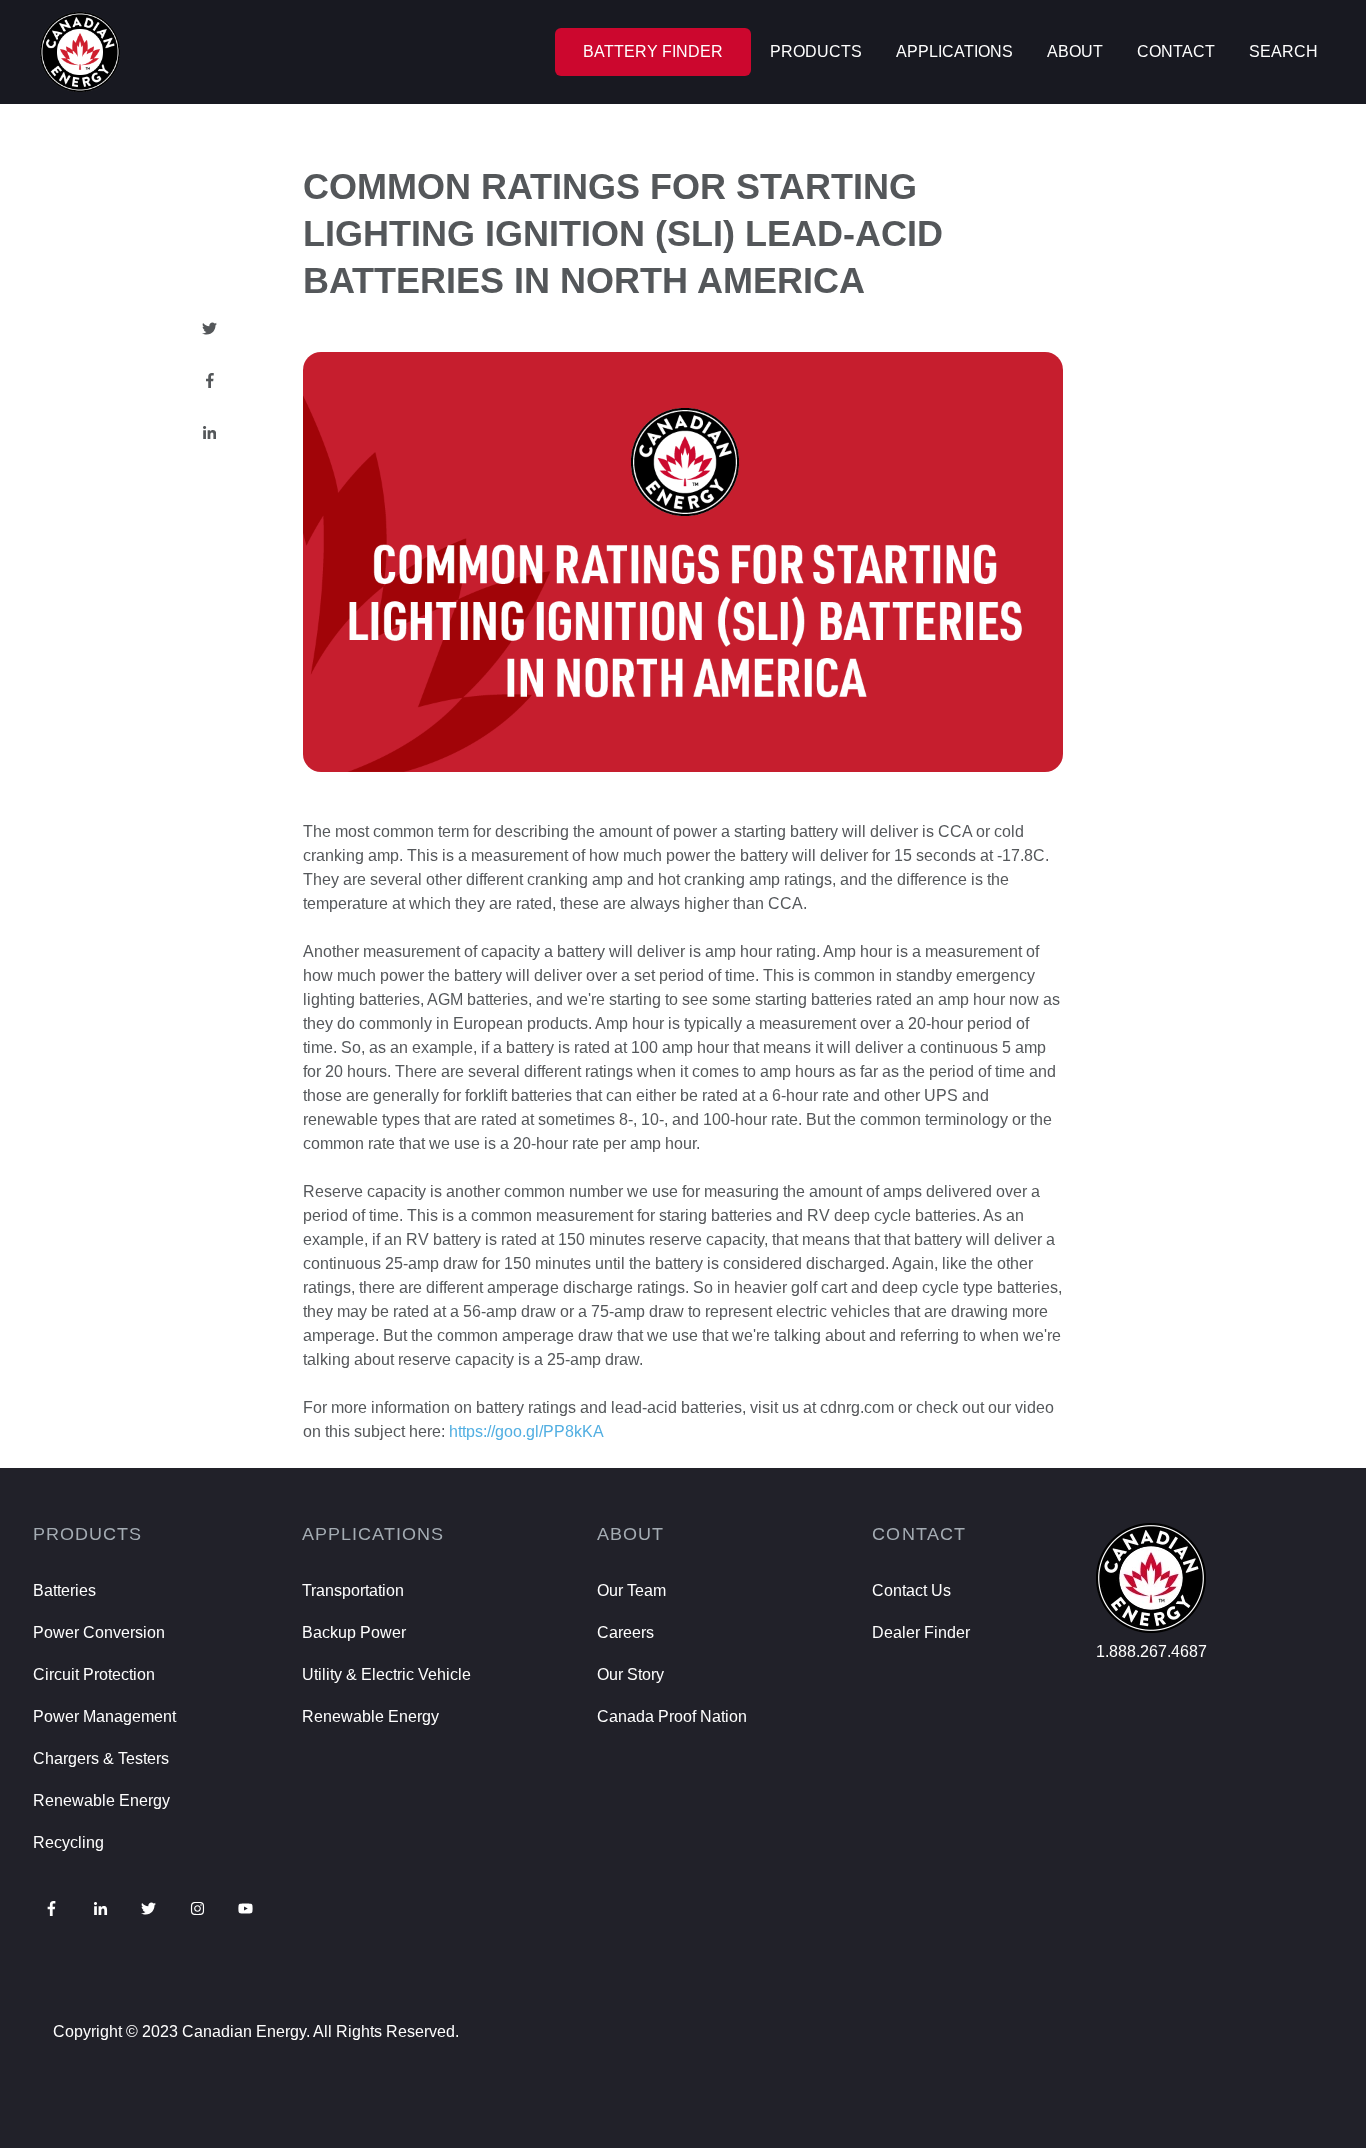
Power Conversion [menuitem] (99, 1632)
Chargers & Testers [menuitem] (101, 1758)
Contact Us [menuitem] (911, 1590)
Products (816, 51)
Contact (1176, 51)
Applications (954, 51)
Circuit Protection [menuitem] (94, 1674)
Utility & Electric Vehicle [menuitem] (386, 1674)
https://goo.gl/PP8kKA (526, 1431)
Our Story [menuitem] (630, 1674)
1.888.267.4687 (1151, 1651)
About (1075, 51)
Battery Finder (653, 51)
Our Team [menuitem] (631, 1590)
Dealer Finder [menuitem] (921, 1632)
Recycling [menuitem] (68, 1842)
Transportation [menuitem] (353, 1590)
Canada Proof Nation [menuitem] (672, 1716)
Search (1283, 51)
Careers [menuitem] (625, 1632)
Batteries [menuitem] (64, 1590)
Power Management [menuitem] (104, 1716)
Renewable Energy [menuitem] (101, 1800)
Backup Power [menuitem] (354, 1632)
